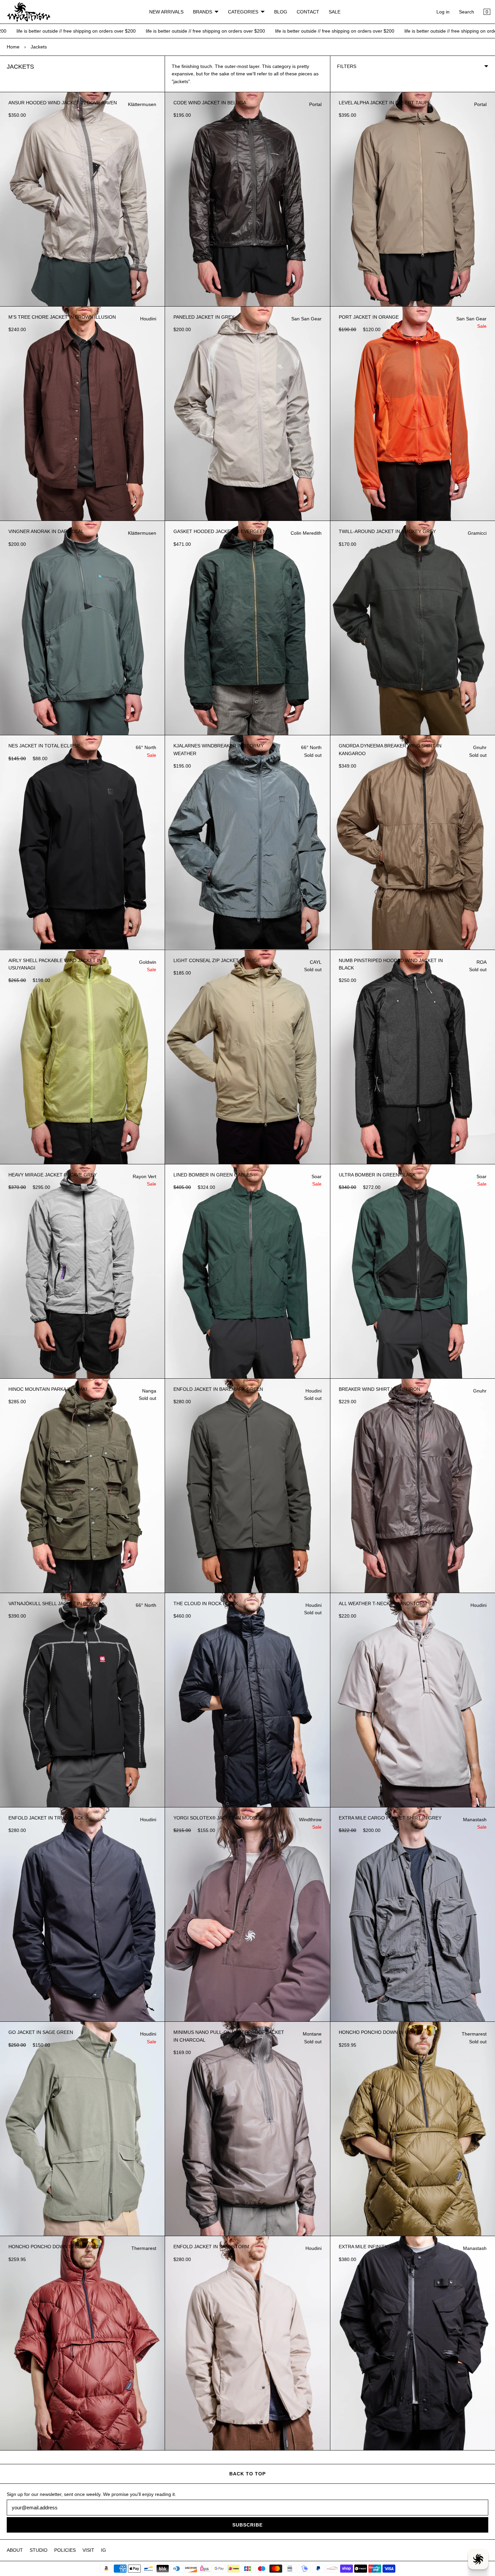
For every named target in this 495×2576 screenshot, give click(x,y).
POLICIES (65, 2550)
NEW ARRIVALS (166, 12)
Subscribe (247, 2525)
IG (104, 2550)
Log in (443, 12)
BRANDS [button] (203, 12)
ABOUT (15, 2550)
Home (13, 47)
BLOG (281, 12)
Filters (347, 66)
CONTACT (308, 12)
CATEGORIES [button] (243, 12)
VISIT (88, 2550)
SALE (335, 12)
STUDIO (39, 2550)
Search (467, 12)
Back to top (247, 2474)
